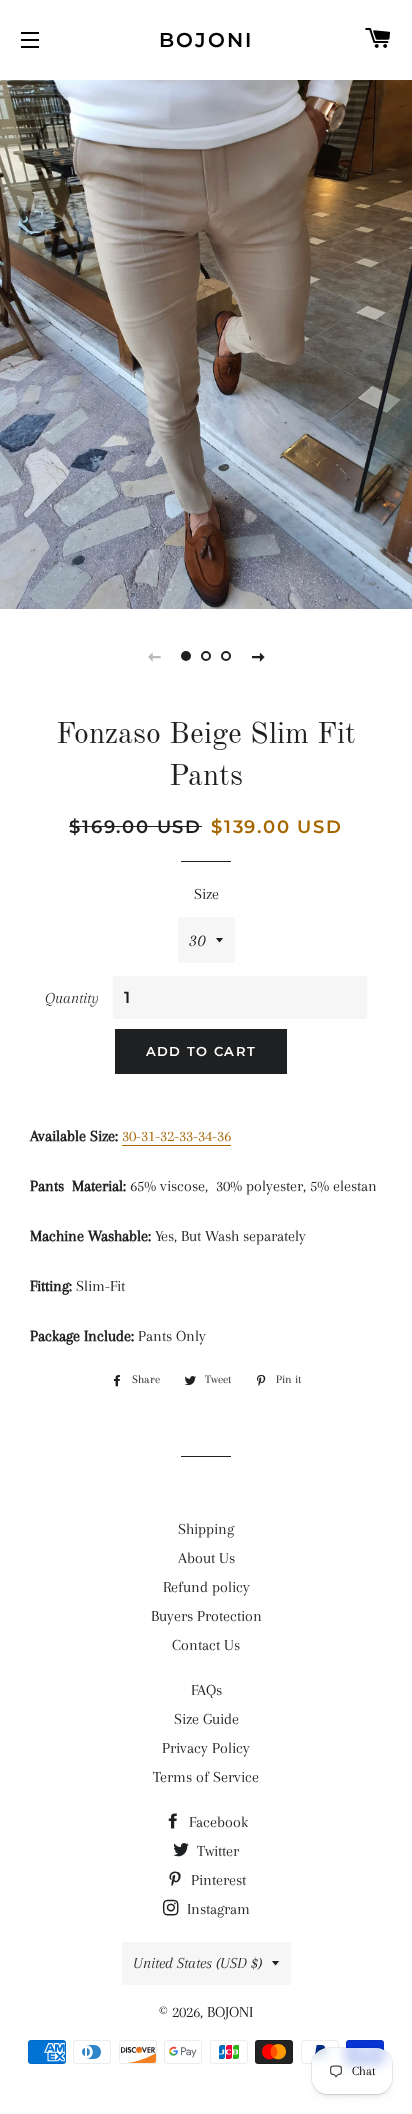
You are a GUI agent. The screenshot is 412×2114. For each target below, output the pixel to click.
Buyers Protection (206, 1616)
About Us (206, 1558)
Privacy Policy (206, 1748)
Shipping (206, 1529)
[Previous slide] (154, 656)
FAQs (206, 1690)
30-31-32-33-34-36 (176, 1136)
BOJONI (206, 40)
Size (206, 894)
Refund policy (206, 1587)
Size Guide (206, 1719)
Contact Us (206, 1645)
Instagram (216, 1909)
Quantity (72, 998)
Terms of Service (206, 1777)
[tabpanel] (206, 342)
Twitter (216, 1851)
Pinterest (216, 1880)
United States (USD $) (197, 1963)
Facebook (216, 1822)
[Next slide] (258, 656)
